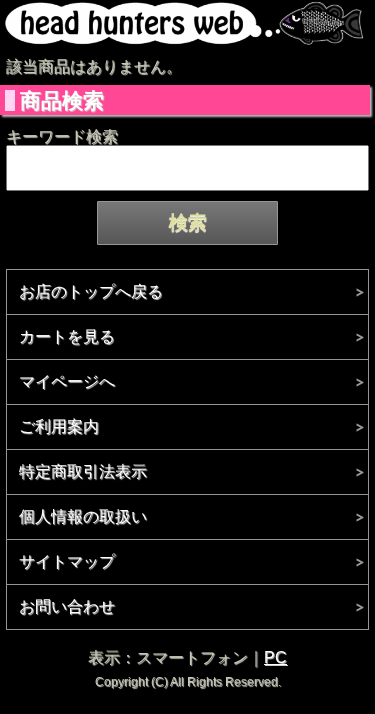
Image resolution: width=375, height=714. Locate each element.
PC (275, 657)
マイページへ (67, 381)
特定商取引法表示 (83, 471)
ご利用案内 (59, 426)
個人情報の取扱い (83, 516)
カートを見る (67, 336)
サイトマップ (67, 561)
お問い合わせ (67, 606)
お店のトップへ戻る (91, 291)
